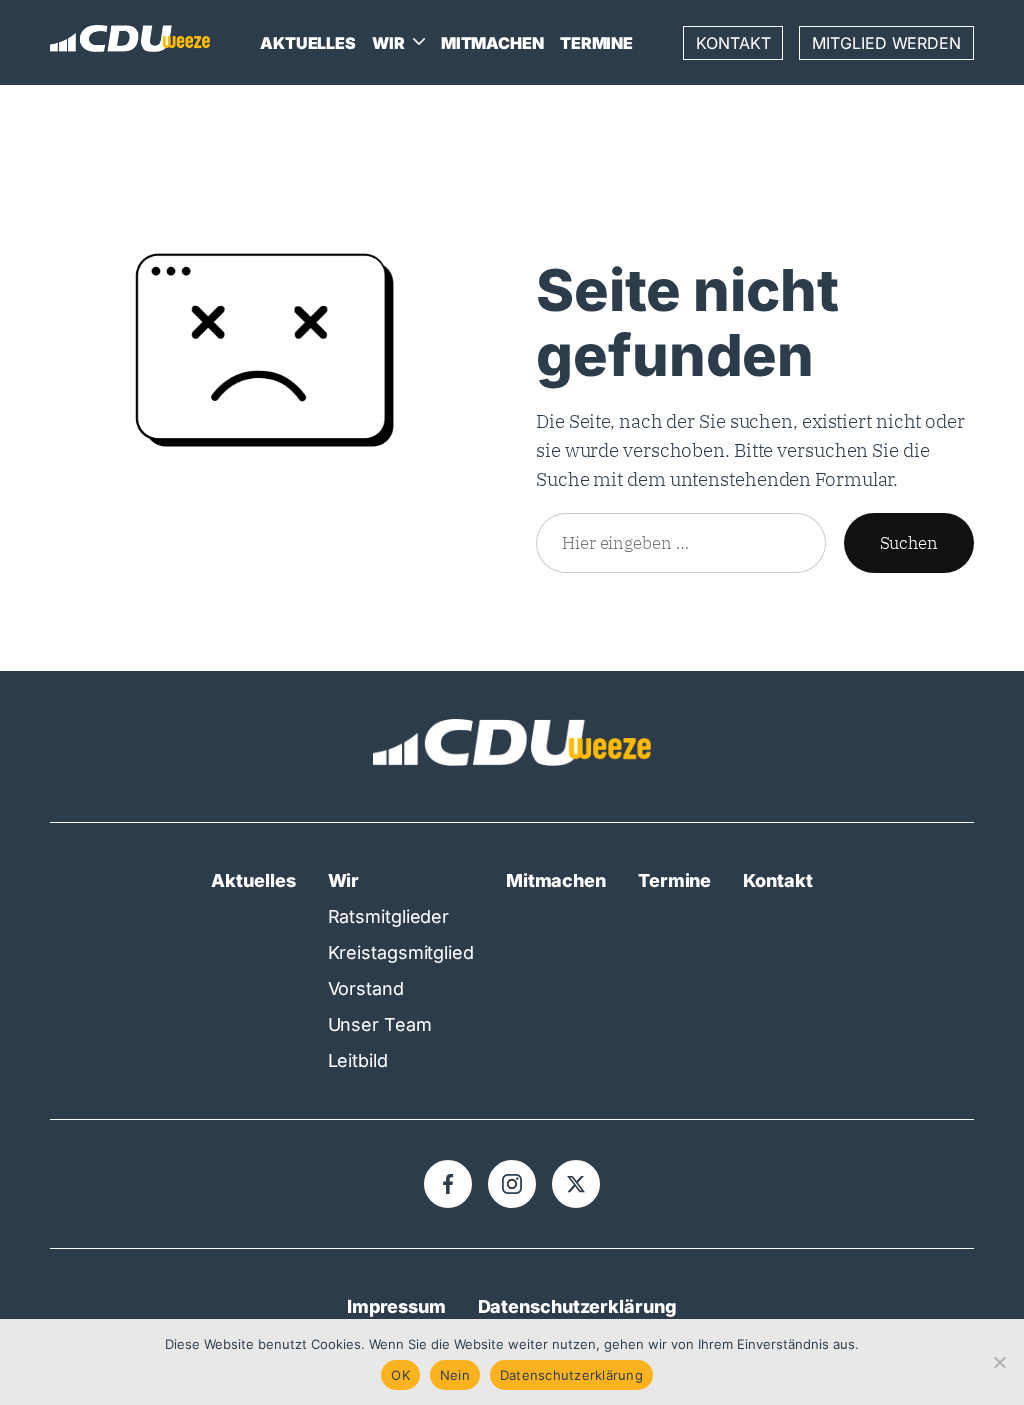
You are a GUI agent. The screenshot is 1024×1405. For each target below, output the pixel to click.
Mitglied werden (886, 43)
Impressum (396, 1306)
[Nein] (999, 1362)
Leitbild (358, 1060)
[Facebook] (448, 1184)
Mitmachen (492, 43)
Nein (455, 1375)
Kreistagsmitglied (401, 952)
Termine (596, 43)
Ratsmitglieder (389, 916)
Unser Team (380, 1024)
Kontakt (733, 43)
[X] (576, 1184)
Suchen (909, 542)
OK (400, 1375)
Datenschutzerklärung (577, 1306)
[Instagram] (512, 1184)
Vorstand (366, 988)
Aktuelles (308, 43)
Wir (388, 43)
